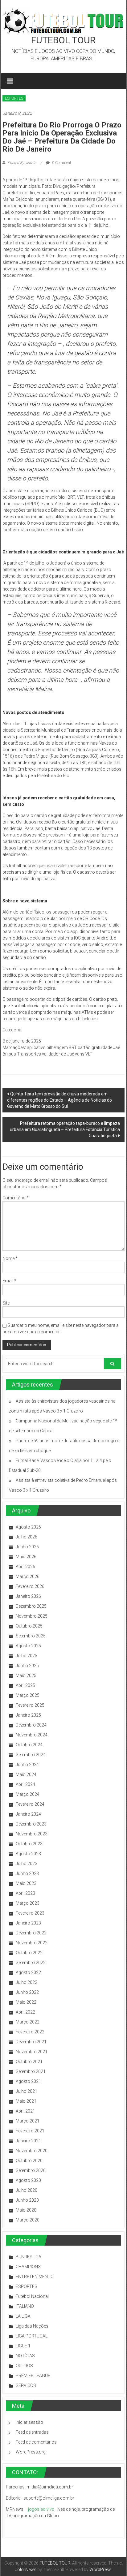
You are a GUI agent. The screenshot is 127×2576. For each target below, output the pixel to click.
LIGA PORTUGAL (32, 2336)
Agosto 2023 (28, 1854)
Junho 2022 (27, 1992)
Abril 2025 (25, 1685)
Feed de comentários (36, 2442)
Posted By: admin (22, 163)
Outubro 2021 (29, 2062)
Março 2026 (28, 1576)
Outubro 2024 (29, 1745)
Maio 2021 (26, 2101)
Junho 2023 (27, 1873)
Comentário (16, 1198)
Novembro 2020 (32, 2151)
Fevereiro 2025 (30, 1705)
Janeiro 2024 (28, 1814)
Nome (10, 1258)
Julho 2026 (27, 1537)
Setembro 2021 (31, 2071)
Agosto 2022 (28, 1972)
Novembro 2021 (32, 2052)
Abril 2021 (25, 2111)
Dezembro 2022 (31, 1933)
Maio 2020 (26, 2210)
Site (6, 1303)
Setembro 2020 (31, 2170)
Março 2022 (28, 2022)
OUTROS (24, 2366)
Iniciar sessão (29, 2422)
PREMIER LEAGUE (33, 2376)
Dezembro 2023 (31, 1824)
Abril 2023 (25, 1893)
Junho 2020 (27, 2200)
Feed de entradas (32, 2432)
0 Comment (61, 163)
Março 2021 (28, 2121)
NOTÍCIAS (25, 2356)
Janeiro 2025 (28, 1715)
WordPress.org (31, 2452)
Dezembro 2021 (31, 2042)
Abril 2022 (25, 2012)
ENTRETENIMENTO (35, 2277)
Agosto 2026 (28, 1527)
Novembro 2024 (32, 1735)
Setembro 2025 (31, 1636)
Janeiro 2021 (28, 2141)
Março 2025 (28, 1695)
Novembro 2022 (32, 1943)
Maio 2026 (26, 1557)
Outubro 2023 (29, 1844)
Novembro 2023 (32, 1834)
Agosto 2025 (28, 1646)
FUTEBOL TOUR (63, 40)
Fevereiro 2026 (30, 1586)
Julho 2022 (27, 1982)
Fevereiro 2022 (30, 2032)
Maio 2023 (26, 1883)
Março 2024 (28, 1794)
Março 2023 (28, 1903)
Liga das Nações (32, 2326)
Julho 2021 (27, 2091)
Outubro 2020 (29, 2161)
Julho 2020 (27, 2190)
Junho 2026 (27, 1547)
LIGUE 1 (23, 2346)
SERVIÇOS (26, 2385)
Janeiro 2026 (28, 1596)
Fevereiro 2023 (30, 1913)
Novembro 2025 (32, 1616)
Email (9, 1281)
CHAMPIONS (28, 2267)
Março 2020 (28, 2220)
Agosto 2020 (28, 2180)
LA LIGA (23, 2316)
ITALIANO (25, 2306)
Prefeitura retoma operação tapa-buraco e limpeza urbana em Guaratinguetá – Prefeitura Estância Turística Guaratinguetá (65, 1129)
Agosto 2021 (28, 2081)
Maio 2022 (26, 2002)
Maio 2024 (26, 1774)
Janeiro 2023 (28, 1923)
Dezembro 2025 (31, 1606)
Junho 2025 (27, 1666)
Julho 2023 (27, 1864)
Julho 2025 (27, 1656)
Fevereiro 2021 (30, 2131)
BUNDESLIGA (29, 2257)
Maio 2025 (26, 1675)
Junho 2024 (27, 1765)
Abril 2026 (25, 1567)
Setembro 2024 (31, 1755)
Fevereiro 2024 (30, 1804)
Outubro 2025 (29, 1626)
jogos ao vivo (41, 2509)
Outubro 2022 (29, 1953)
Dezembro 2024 (31, 1725)
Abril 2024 (25, 1784)
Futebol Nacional (32, 2296)
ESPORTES (14, 98)
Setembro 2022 (31, 1963)
